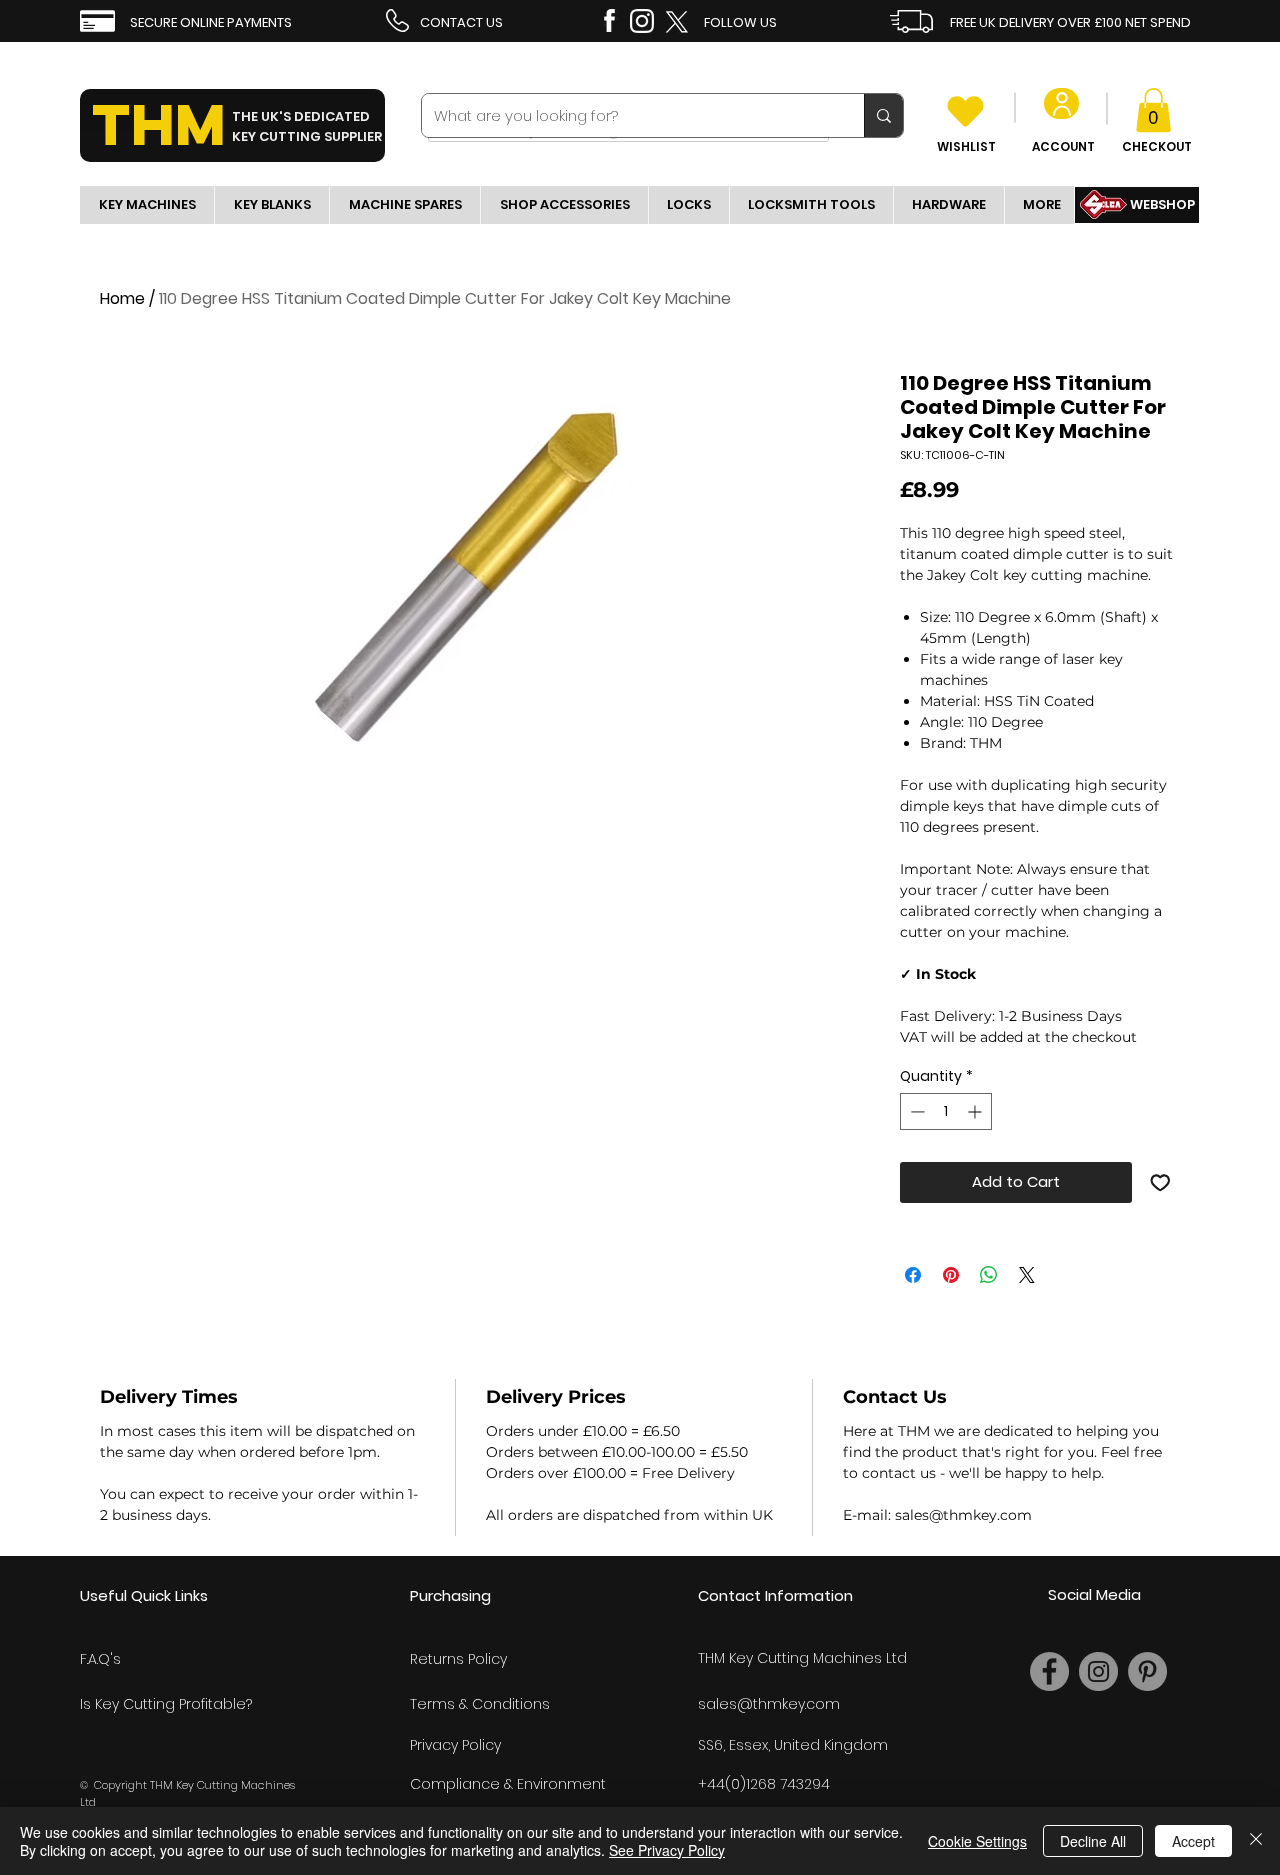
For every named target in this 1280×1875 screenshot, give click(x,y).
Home (122, 298)
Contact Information (775, 1595)
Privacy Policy (455, 1745)
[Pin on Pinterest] (951, 1275)
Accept (1193, 1841)
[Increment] (976, 1111)
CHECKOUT (1157, 146)
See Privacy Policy (667, 1850)
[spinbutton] (946, 1111)
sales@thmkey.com (769, 1704)
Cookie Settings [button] (977, 1841)
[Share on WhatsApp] (989, 1275)
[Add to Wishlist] (1160, 1182)
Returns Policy (458, 1659)
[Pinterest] (1147, 1671)
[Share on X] (1027, 1275)
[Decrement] (915, 1111)
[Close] (1256, 1841)
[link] (1153, 110)
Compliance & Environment (508, 1784)
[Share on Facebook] (913, 1275)
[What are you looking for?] (883, 115)
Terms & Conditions (480, 1704)
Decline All (1093, 1841)
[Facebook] (1049, 1671)
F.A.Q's (100, 1659)
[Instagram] (1098, 1671)
